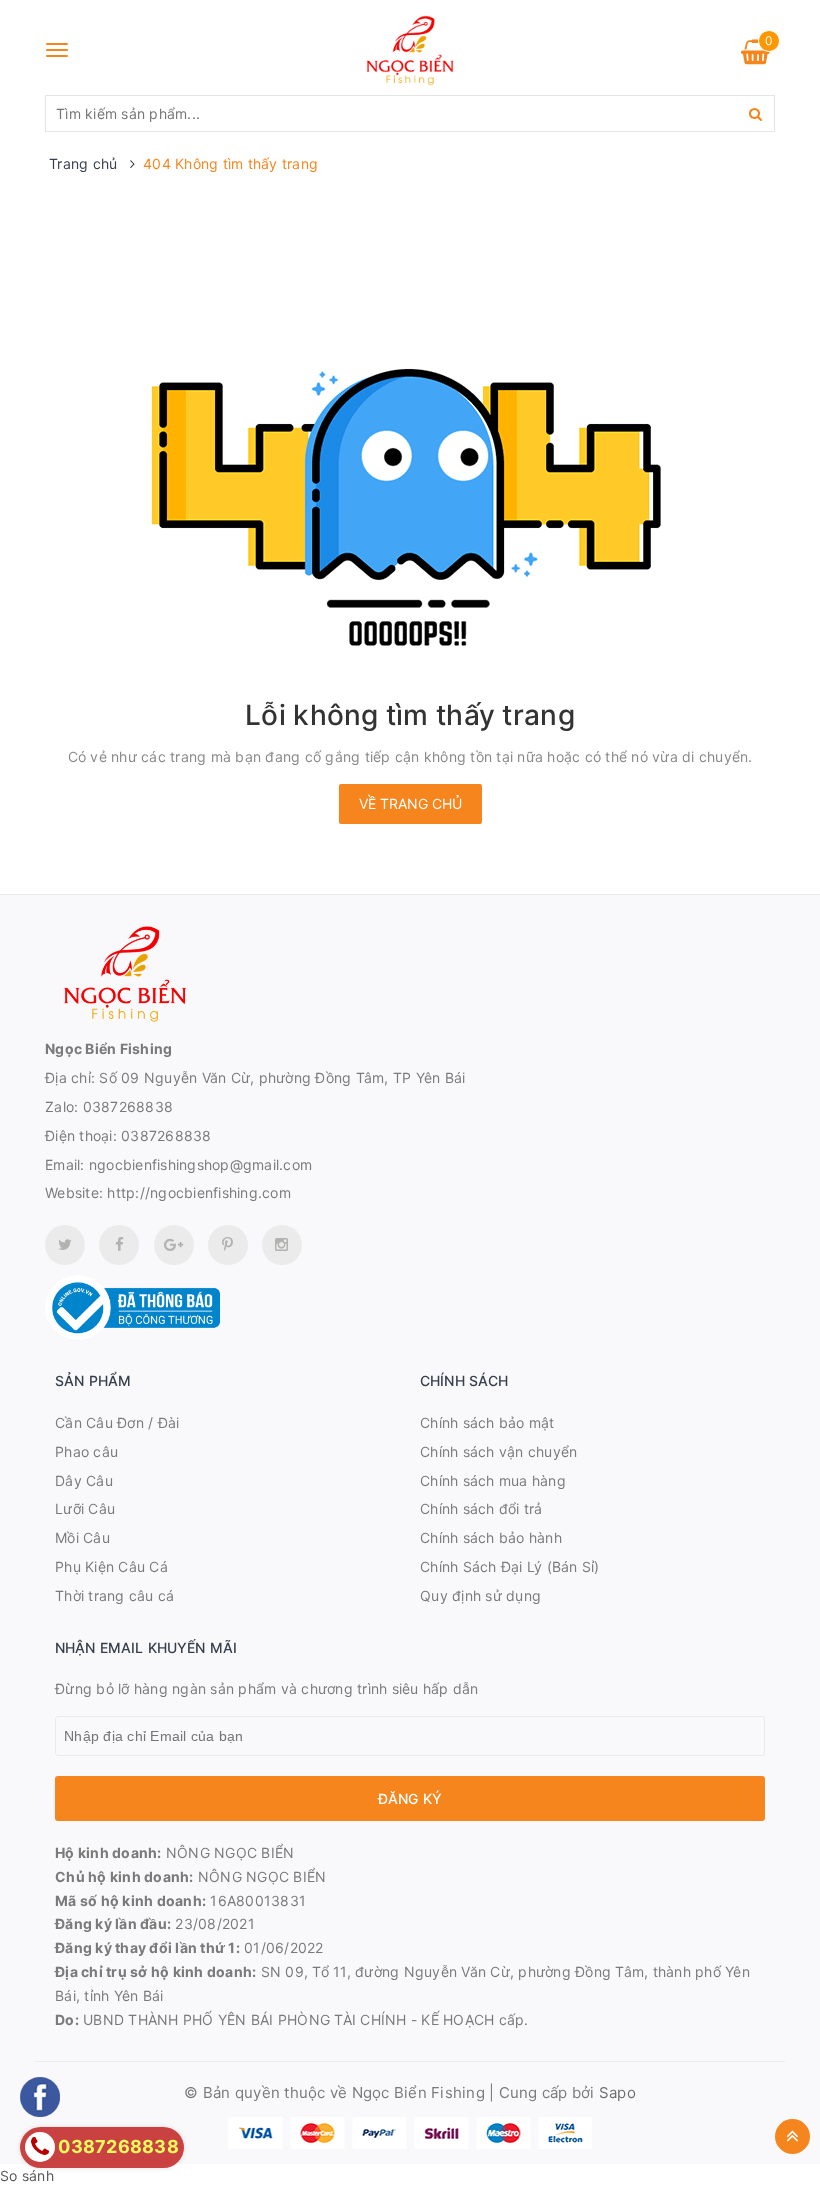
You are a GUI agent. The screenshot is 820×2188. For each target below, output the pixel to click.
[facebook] (119, 1245)
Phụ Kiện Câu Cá (111, 1566)
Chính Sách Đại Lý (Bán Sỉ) (510, 1566)
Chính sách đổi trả (481, 1508)
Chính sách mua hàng (493, 1480)
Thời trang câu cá (114, 1595)
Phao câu (86, 1451)
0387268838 (128, 1106)
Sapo (617, 2092)
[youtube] (228, 1245)
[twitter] (65, 1245)
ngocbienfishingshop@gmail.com (200, 1164)
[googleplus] (174, 1245)
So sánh (27, 2175)
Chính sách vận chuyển (498, 1451)
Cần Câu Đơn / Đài (117, 1422)
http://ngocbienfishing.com (199, 1192)
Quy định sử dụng (480, 1595)
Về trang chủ (410, 803)
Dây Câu (84, 1480)
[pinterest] (282, 1245)
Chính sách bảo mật (487, 1422)
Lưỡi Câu (85, 1508)
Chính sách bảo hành (491, 1537)
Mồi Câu (82, 1537)
